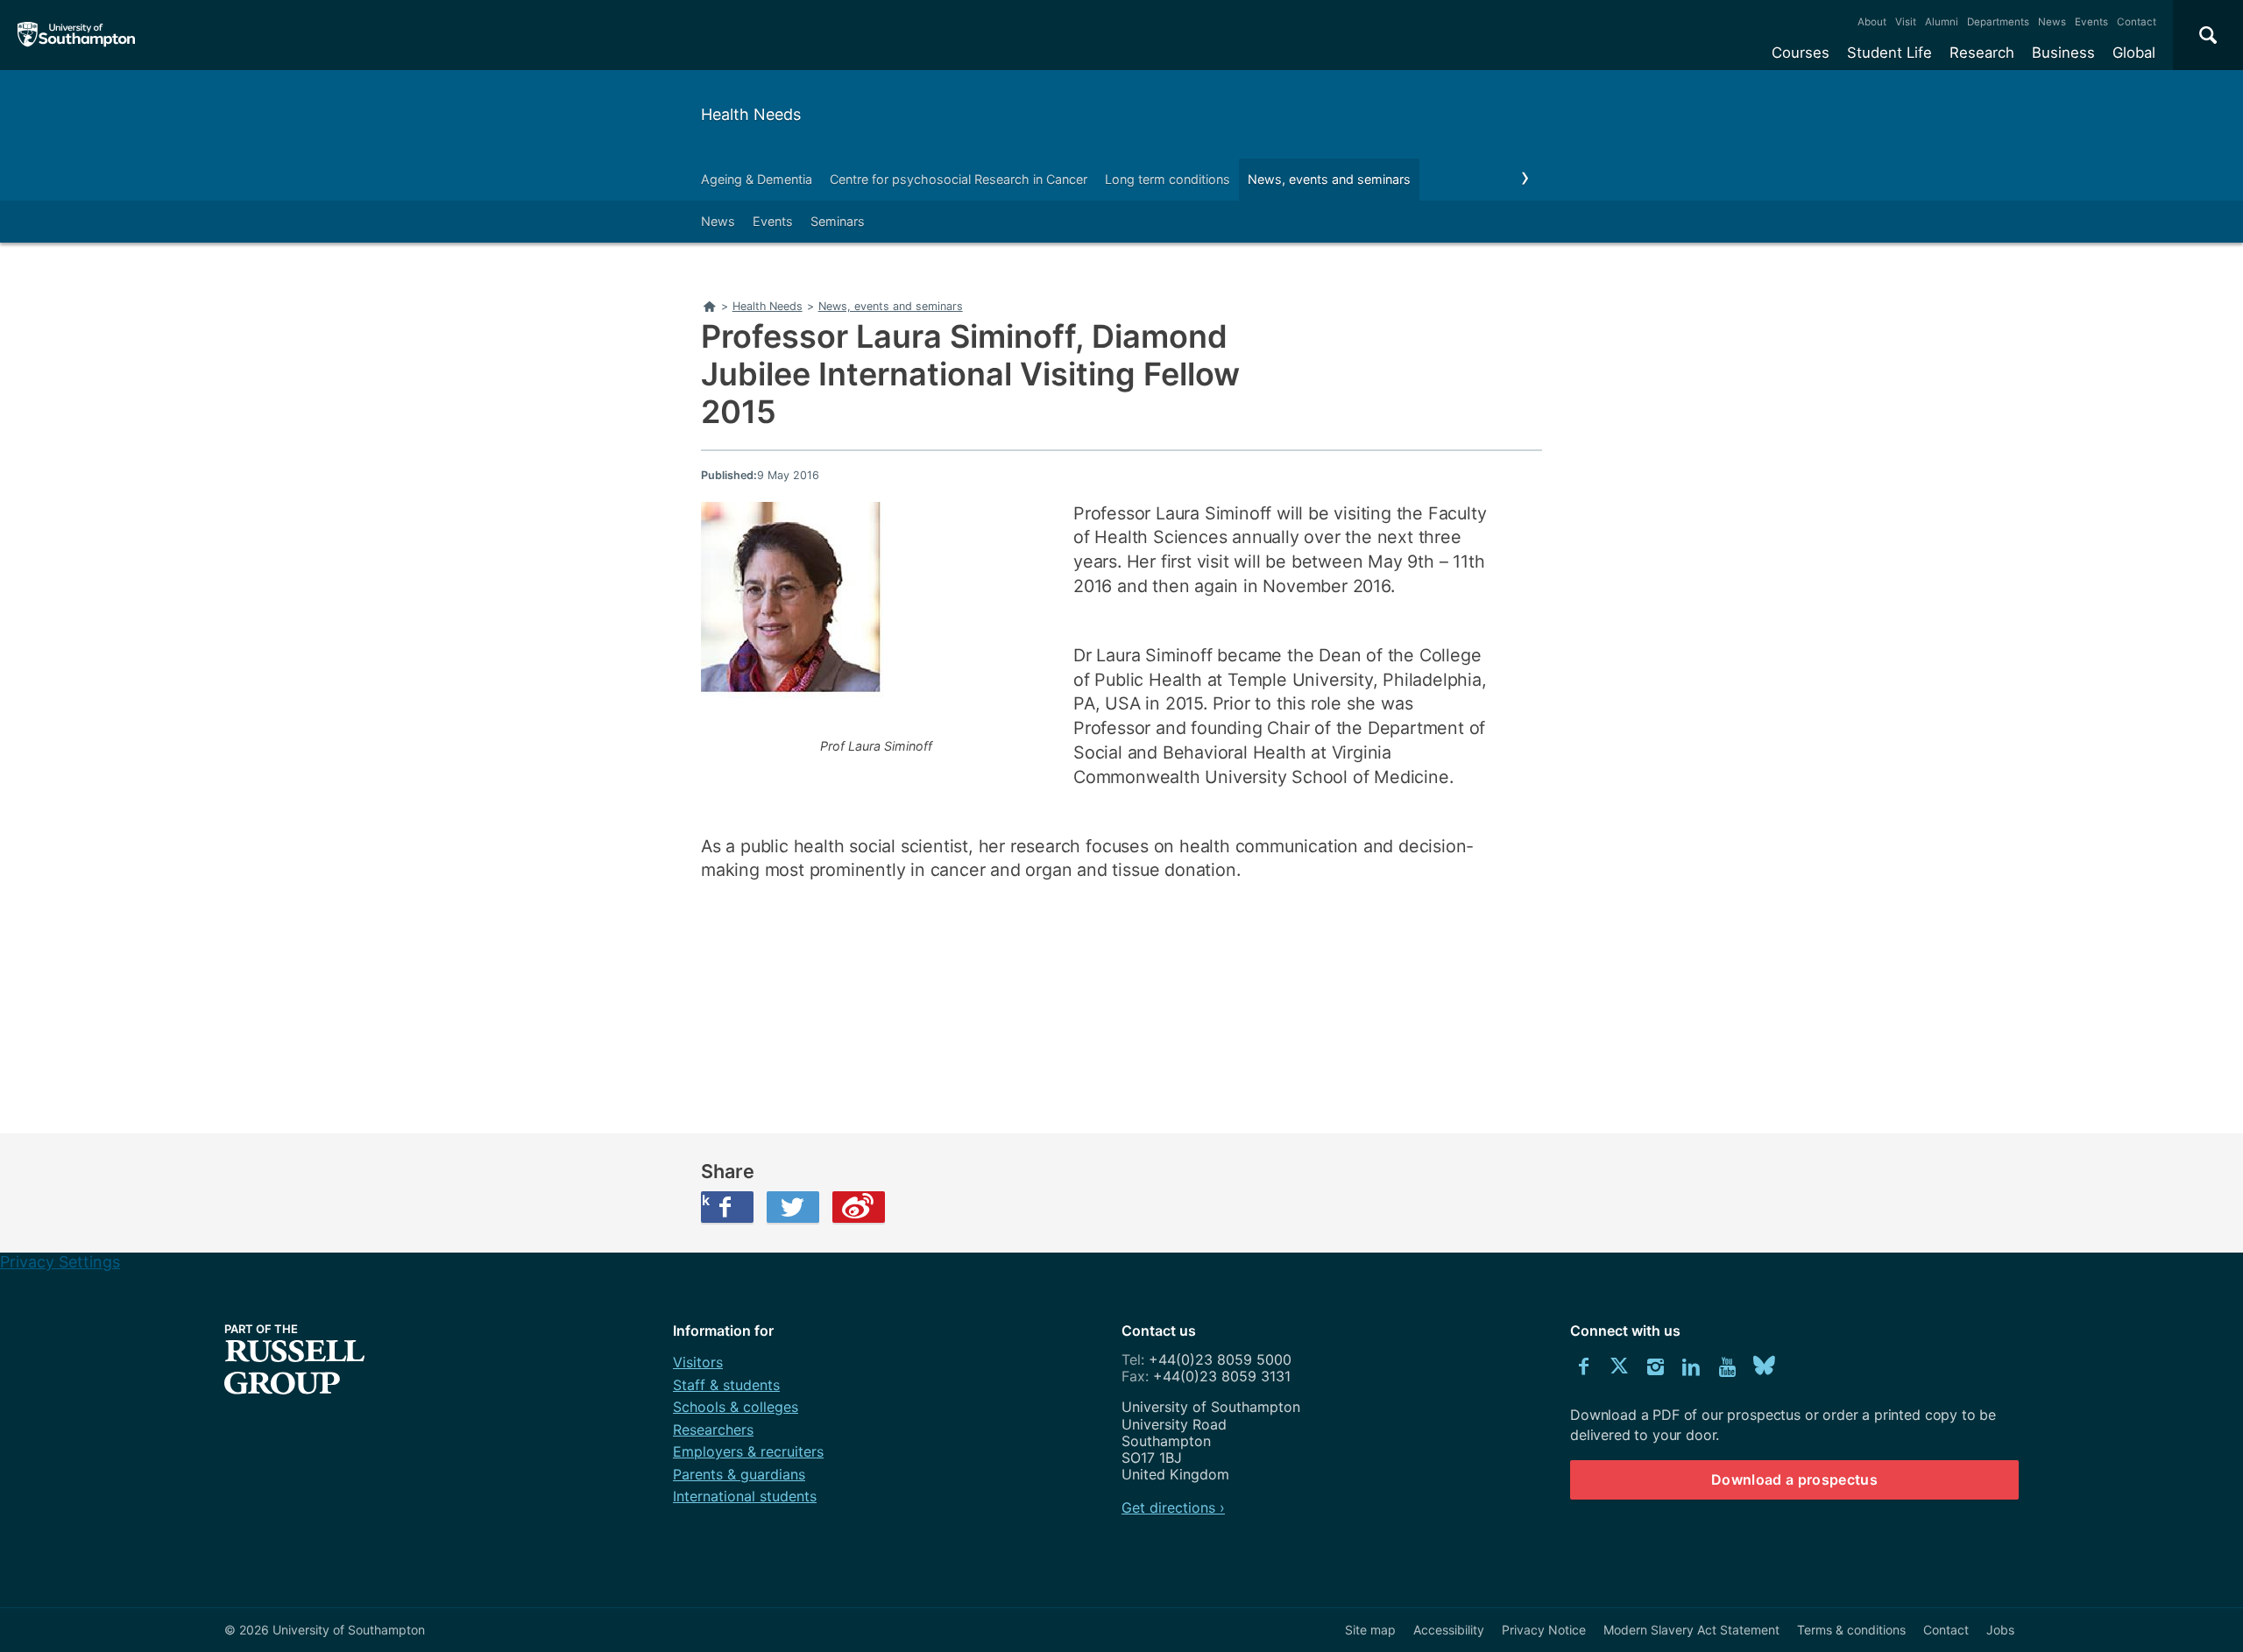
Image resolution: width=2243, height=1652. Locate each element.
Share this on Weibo (859, 1207)
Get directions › (1173, 1507)
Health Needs (751, 114)
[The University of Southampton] (77, 35)
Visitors (698, 1362)
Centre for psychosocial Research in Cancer (959, 179)
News (2052, 22)
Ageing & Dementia (757, 179)
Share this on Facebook (705, 1200)
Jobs (2000, 1630)
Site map (1370, 1630)
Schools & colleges (736, 1407)
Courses (1801, 53)
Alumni (1942, 22)
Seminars (838, 221)
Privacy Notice (1544, 1630)
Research (1982, 53)
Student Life (1889, 53)
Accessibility (1449, 1630)
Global (2134, 53)
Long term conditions (1167, 179)
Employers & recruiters (748, 1451)
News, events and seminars (1329, 179)
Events (2091, 22)
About (1872, 22)
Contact (2137, 22)
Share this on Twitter (793, 1207)
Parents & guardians (739, 1474)
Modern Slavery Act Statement (1691, 1630)
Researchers (713, 1430)
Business (2063, 53)
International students (745, 1496)
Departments (1998, 22)
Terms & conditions (1851, 1630)
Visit (1906, 22)
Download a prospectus (1794, 1479)
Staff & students (726, 1385)
